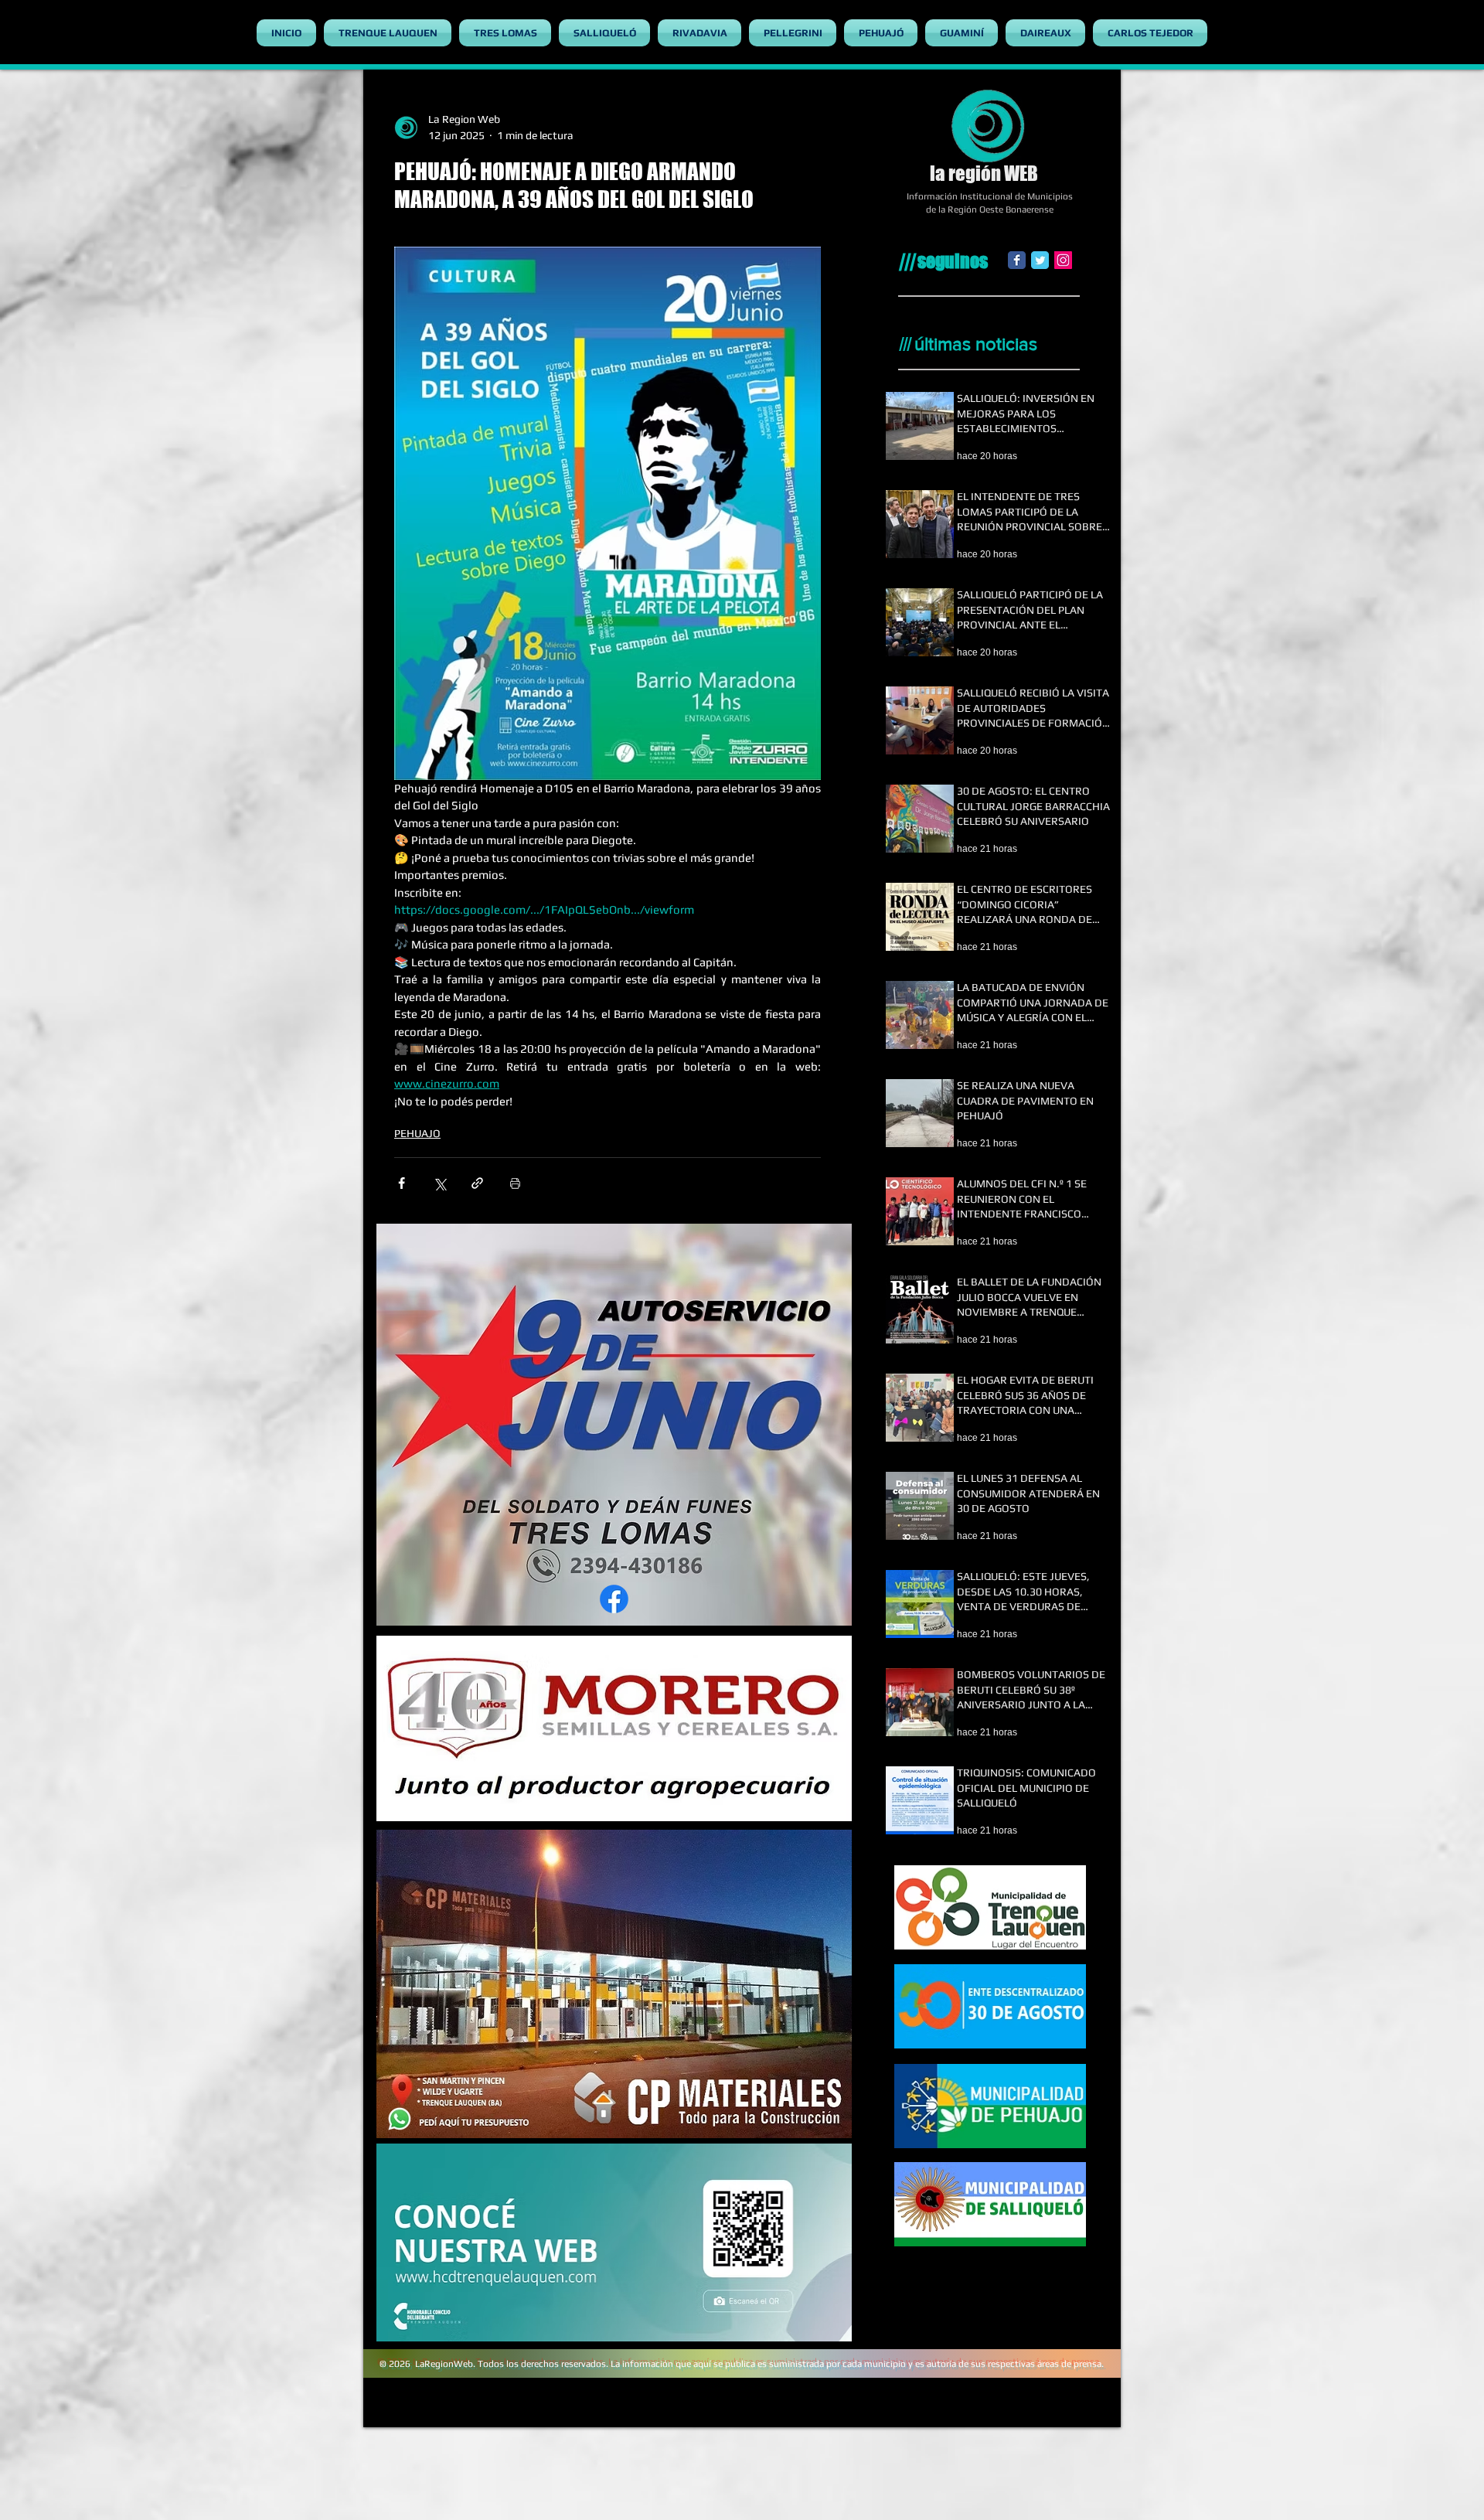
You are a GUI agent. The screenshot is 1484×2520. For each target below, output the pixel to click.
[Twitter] (1040, 260)
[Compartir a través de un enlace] (477, 1183)
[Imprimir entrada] (515, 1183)
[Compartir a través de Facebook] (402, 1183)
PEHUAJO (417, 1133)
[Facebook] (1017, 260)
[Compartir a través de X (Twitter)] (439, 1183)
